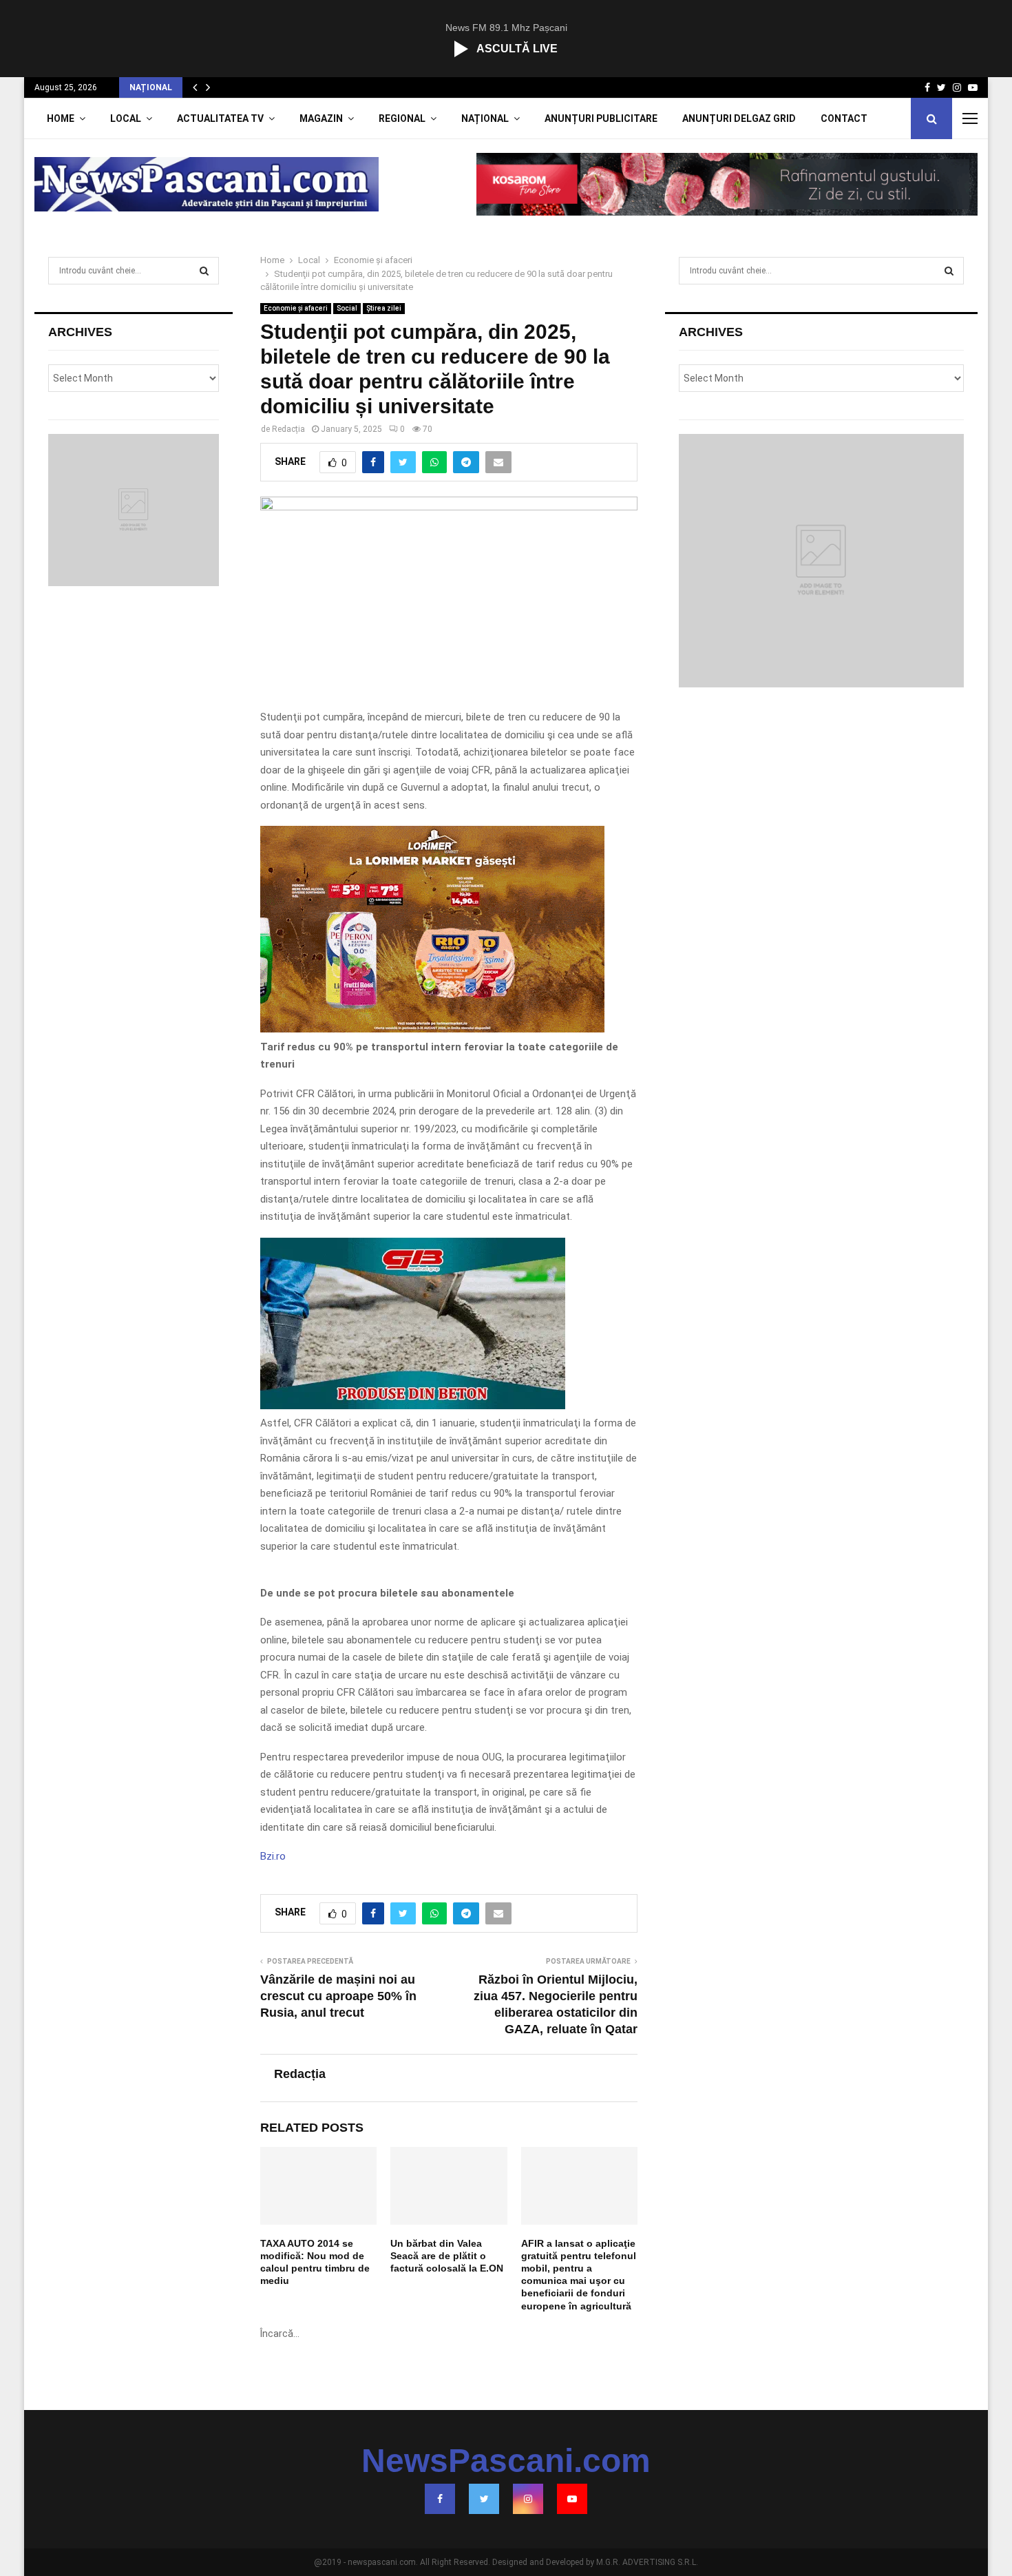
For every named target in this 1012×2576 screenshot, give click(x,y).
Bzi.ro (273, 1856)
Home (61, 118)
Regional (402, 118)
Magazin (321, 118)
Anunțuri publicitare (601, 118)
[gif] (432, 1029)
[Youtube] (572, 2499)
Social (347, 308)
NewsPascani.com (506, 2461)
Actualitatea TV (220, 118)
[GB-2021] (413, 1406)
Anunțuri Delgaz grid (739, 118)
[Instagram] (528, 2499)
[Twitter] (484, 2499)
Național (485, 118)
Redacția (288, 429)
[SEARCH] (204, 271)
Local (126, 118)
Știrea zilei (384, 308)
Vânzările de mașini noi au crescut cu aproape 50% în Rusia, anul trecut (338, 1996)
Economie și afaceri (296, 308)
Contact (844, 118)
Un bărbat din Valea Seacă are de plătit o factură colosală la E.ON (447, 2256)
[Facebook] (440, 2499)
